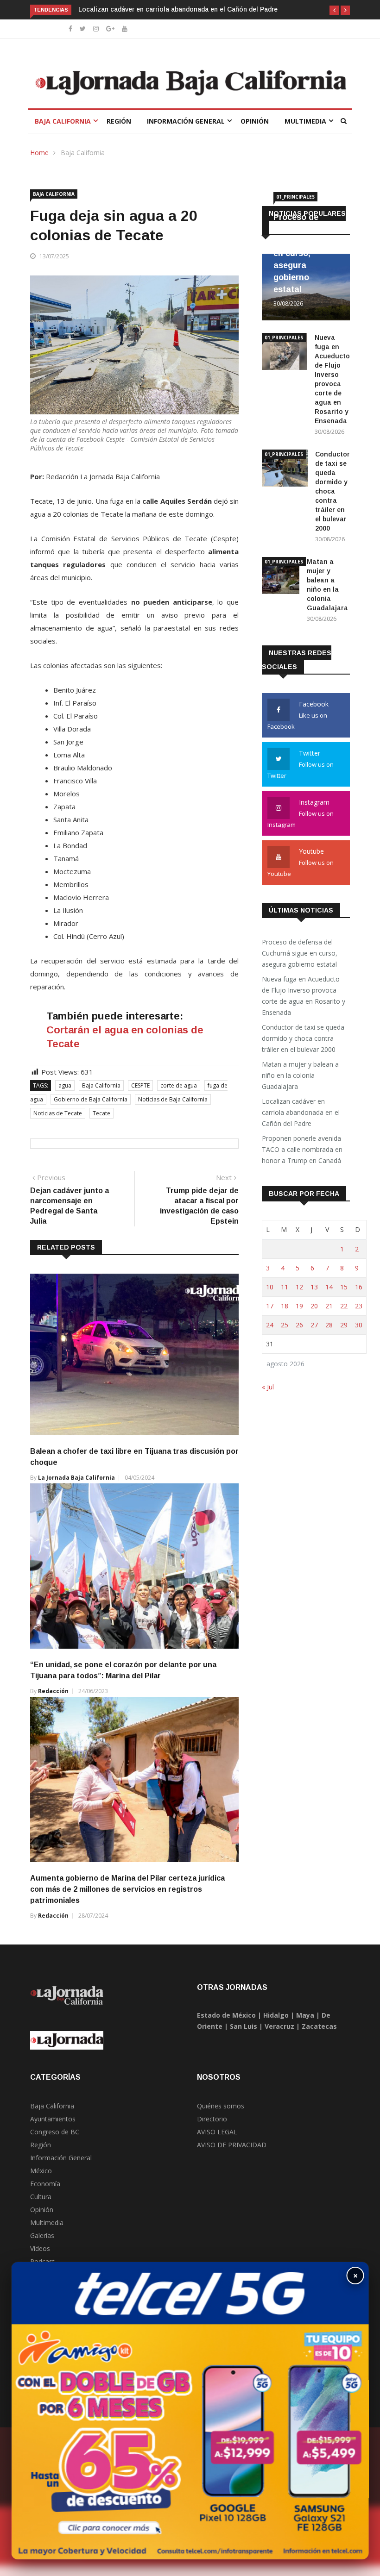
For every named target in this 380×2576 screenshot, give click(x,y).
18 (285, 1306)
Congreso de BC (55, 2132)
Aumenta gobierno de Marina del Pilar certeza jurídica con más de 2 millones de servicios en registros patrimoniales (127, 1889)
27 (314, 1325)
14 (329, 1287)
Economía (45, 2184)
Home (39, 153)
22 (344, 1306)
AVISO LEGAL (217, 2132)
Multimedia (305, 121)
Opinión (255, 121)
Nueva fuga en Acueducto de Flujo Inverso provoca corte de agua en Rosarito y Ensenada (304, 996)
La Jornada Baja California (76, 1478)
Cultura (41, 2197)
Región (119, 121)
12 (299, 1287)
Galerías (42, 2235)
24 (270, 1325)
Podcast (42, 2261)
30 (359, 1325)
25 (285, 1325)
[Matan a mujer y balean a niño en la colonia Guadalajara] (281, 577)
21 (329, 1306)
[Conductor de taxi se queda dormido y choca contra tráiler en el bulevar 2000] (285, 470)
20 (314, 1306)
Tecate (101, 1113)
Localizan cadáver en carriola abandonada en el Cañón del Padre (178, 9)
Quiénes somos (221, 2106)
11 (285, 1287)
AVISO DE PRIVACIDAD (232, 2145)
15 (344, 1287)
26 (299, 1325)
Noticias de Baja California (173, 1099)
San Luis (244, 2026)
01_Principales (295, 197)
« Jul (268, 1387)
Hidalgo (276, 2015)
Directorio (212, 2119)
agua (65, 1085)
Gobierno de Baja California (91, 1099)
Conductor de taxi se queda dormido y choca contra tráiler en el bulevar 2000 (332, 491)
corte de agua (179, 1085)
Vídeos (40, 2248)
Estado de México (226, 2015)
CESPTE (140, 1085)
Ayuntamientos (53, 2119)
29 (344, 1325)
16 (359, 1287)
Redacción (53, 1691)
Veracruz (279, 2026)
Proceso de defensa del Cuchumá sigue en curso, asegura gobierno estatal (305, 253)
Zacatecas (319, 2026)
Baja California (63, 121)
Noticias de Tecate (58, 1113)
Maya (305, 2015)
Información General (186, 121)
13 (314, 1287)
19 (299, 1306)
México (41, 2171)
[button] (334, 10)
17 (270, 1306)
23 (359, 1306)
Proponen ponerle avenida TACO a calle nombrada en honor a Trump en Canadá (302, 1149)
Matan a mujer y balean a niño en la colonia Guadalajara (300, 1075)
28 (329, 1325)
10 (270, 1287)
